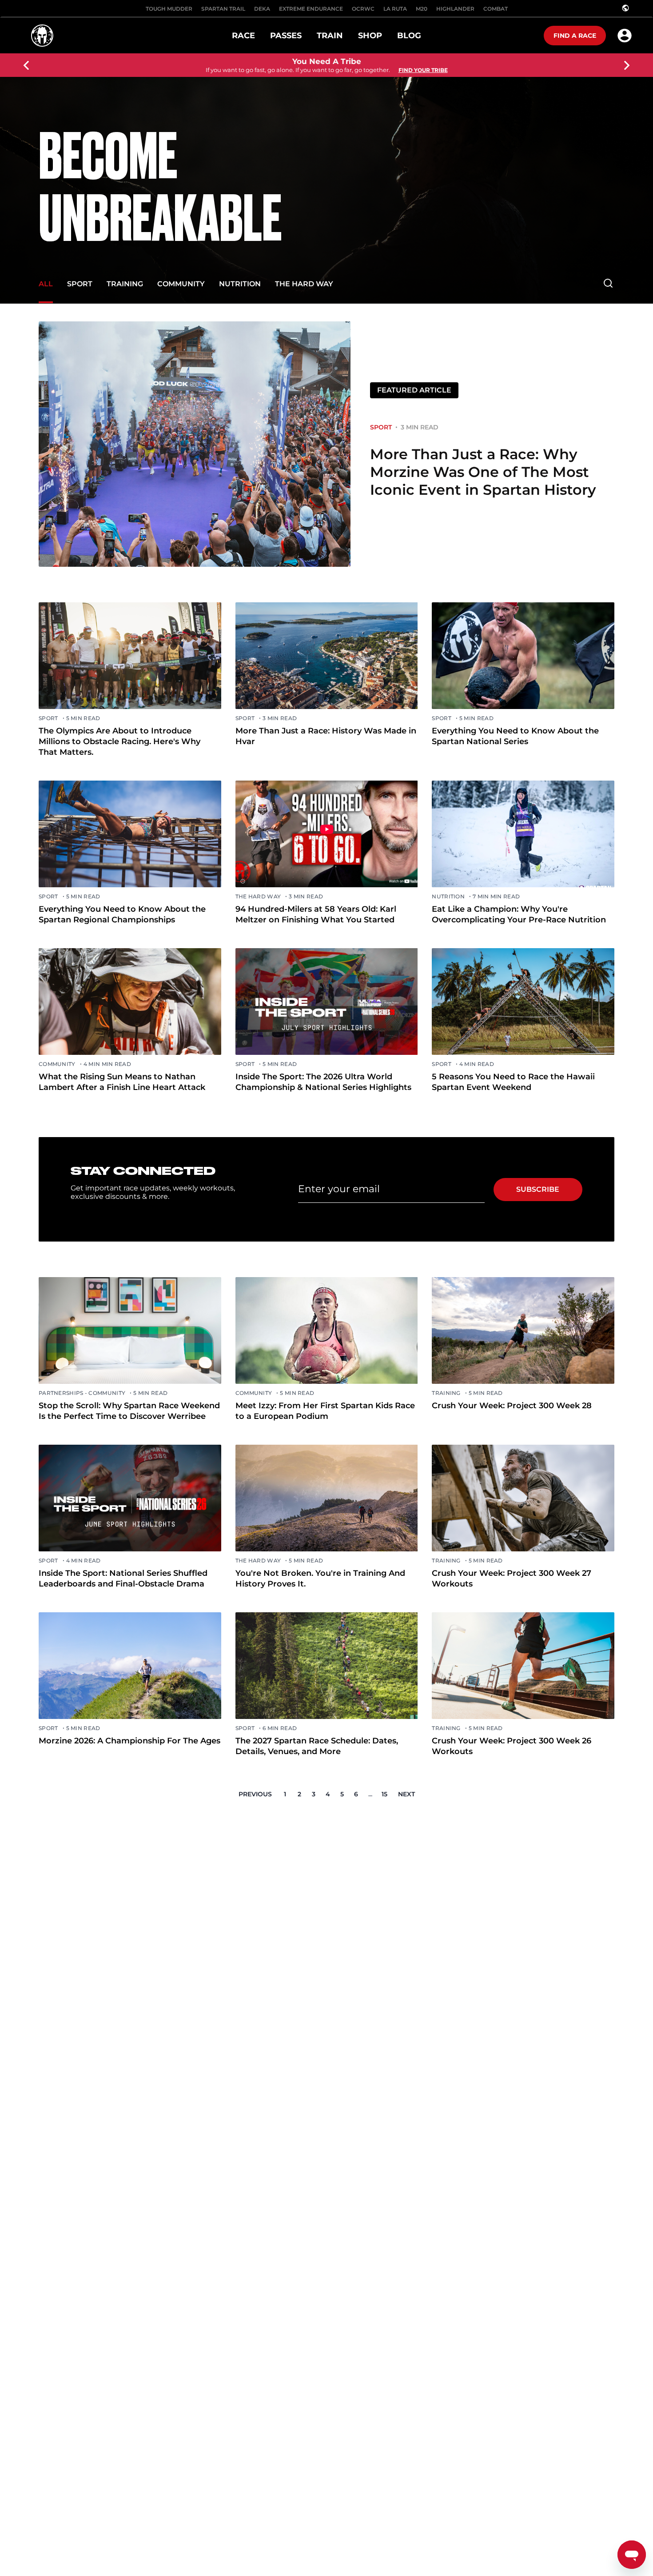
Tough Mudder (169, 9)
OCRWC (363, 9)
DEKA (262, 9)
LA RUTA (395, 9)
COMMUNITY (181, 284)
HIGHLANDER (455, 9)
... (370, 1794)
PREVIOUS (255, 1794)
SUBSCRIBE (538, 1189)
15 (384, 1794)
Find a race (575, 36)
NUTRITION (240, 284)
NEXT (406, 1794)
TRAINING (125, 284)
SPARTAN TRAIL (223, 9)
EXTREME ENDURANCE (311, 9)
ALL (46, 284)
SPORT (80, 284)
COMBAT (496, 9)
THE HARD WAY (304, 284)
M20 (422, 9)
